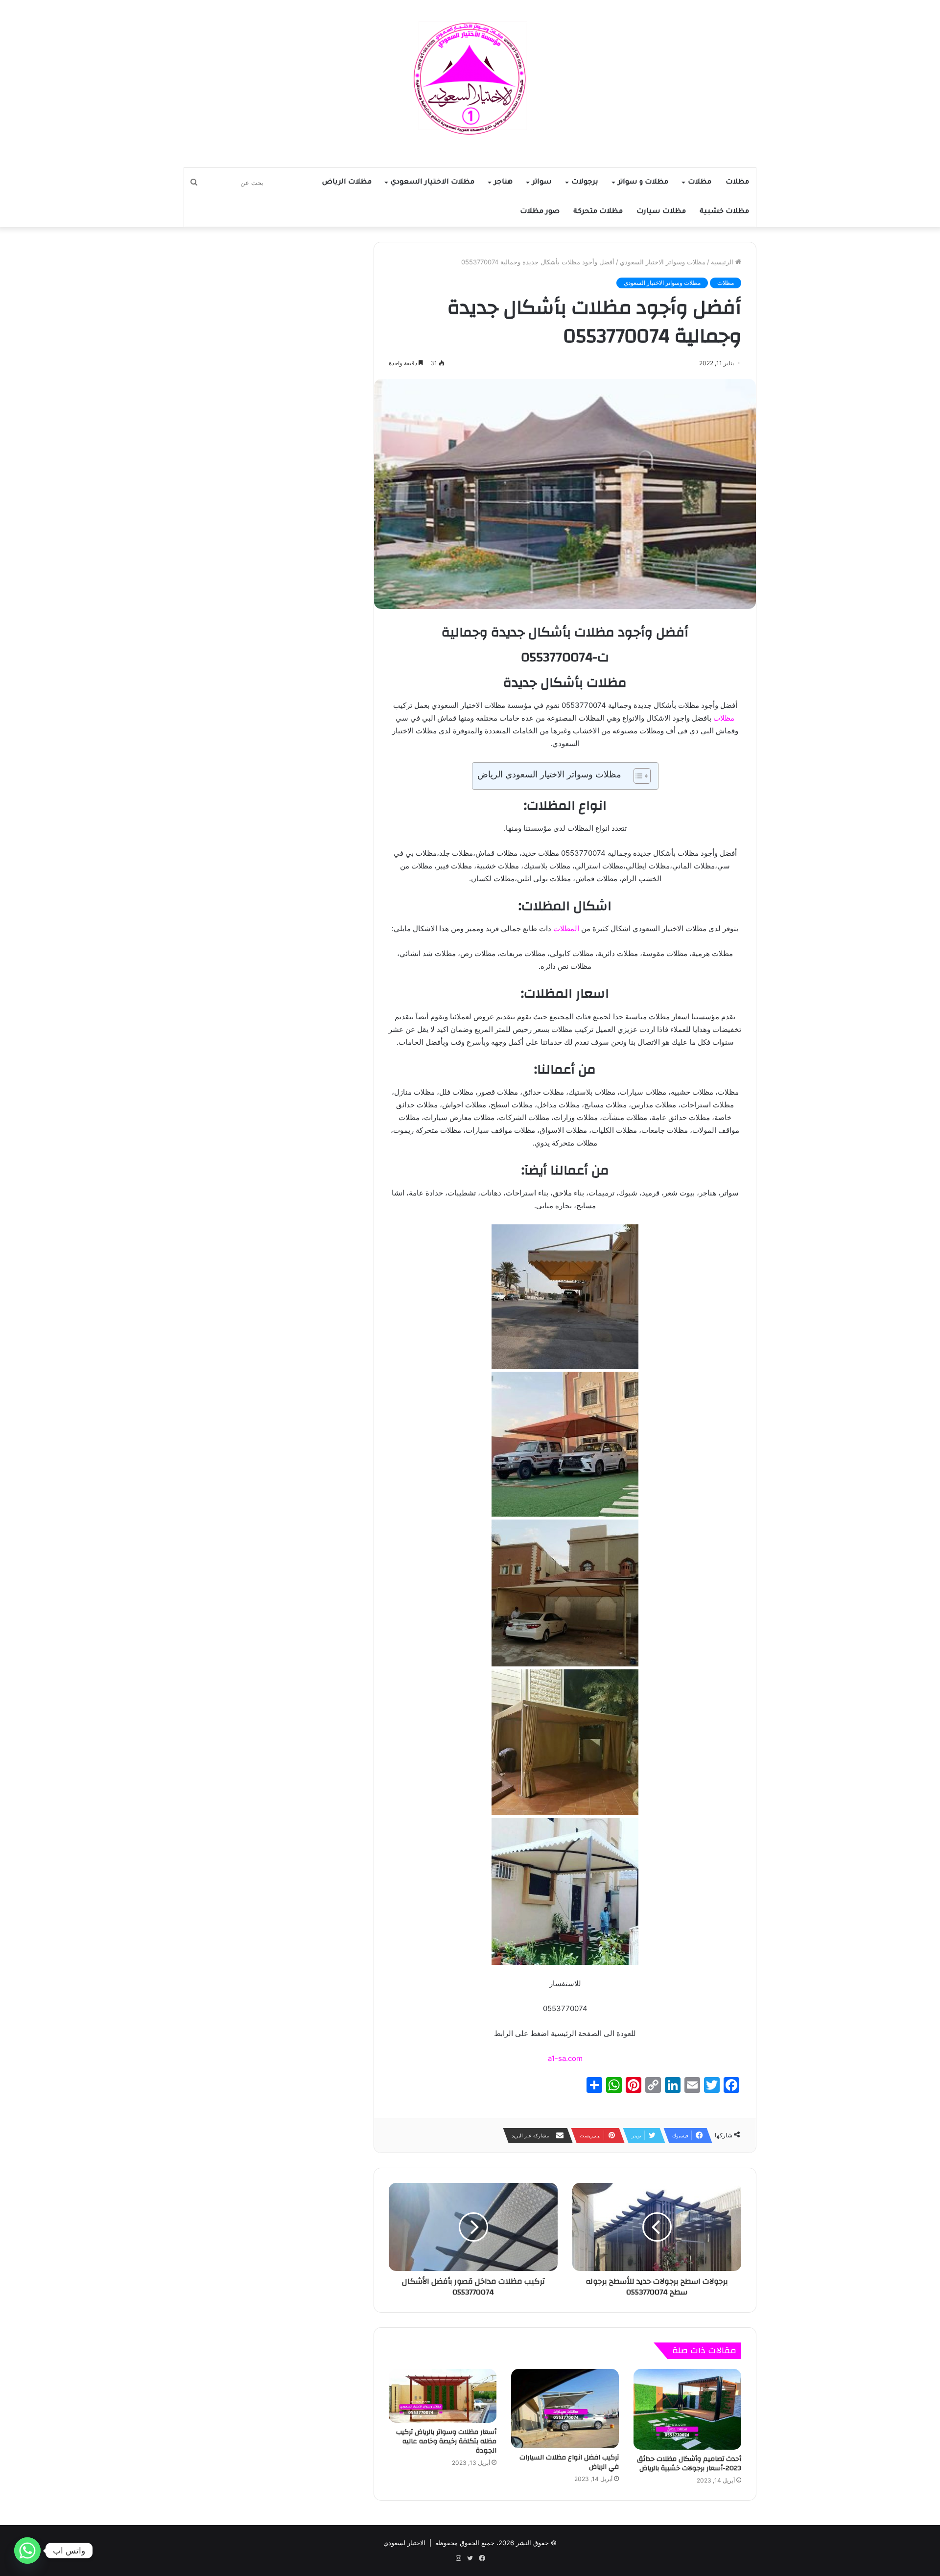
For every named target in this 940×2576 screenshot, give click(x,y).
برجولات (585, 183)
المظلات (566, 928)
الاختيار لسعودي (404, 2543)
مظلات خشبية (724, 212)
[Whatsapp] (27, 2551)
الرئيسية (723, 262)
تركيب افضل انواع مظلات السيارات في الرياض (569, 2462)
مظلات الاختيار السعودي (433, 183)
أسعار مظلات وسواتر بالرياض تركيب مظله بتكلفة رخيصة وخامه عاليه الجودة (446, 2441)
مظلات (737, 183)
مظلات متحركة (598, 212)
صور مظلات (540, 212)
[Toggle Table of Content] (637, 776)
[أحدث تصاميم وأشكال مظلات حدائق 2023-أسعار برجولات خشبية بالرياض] (687, 2409)
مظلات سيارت (661, 212)
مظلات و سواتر (643, 183)
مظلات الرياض (347, 183)
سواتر (542, 183)
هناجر (503, 183)
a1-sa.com (565, 2058)
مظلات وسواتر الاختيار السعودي (663, 262)
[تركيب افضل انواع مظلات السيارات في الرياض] (565, 2409)
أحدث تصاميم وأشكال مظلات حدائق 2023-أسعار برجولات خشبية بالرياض (689, 2464)
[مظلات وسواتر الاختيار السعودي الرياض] (470, 79)
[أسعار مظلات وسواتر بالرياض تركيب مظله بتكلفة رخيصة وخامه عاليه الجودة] (443, 2396)
